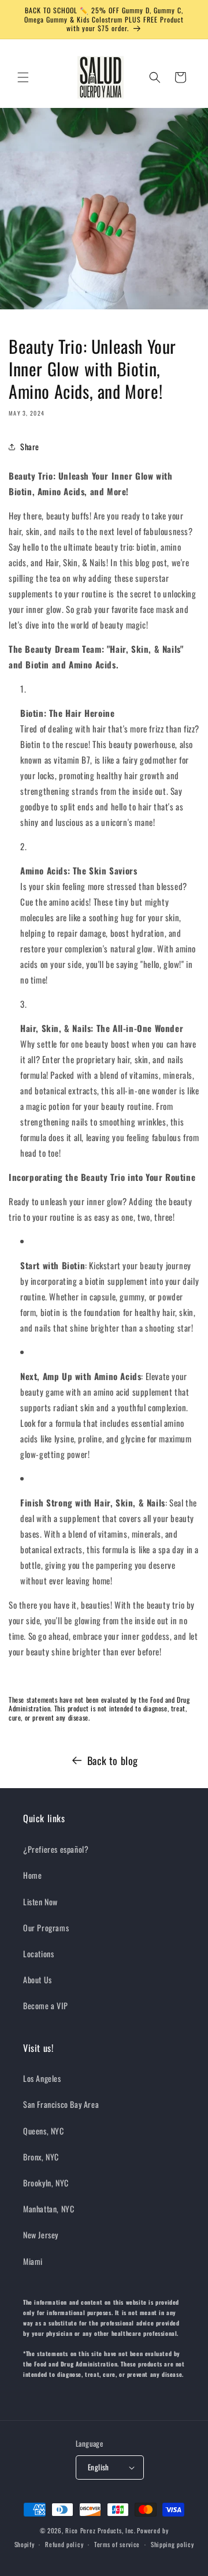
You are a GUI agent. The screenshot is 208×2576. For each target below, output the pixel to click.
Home (32, 1875)
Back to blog (113, 1760)
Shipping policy (172, 2544)
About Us (38, 1979)
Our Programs (46, 1928)
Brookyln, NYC (46, 2183)
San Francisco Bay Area (61, 2104)
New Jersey (41, 2235)
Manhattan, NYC (49, 2209)
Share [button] (30, 446)
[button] (23, 77)
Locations (38, 1954)
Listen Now (40, 1902)
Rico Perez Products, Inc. (101, 2530)
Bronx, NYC (41, 2157)
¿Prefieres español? (56, 1849)
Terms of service (117, 2544)
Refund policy (64, 2544)
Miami (33, 2261)
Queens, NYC (44, 2131)
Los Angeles (42, 2078)
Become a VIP (45, 2005)
